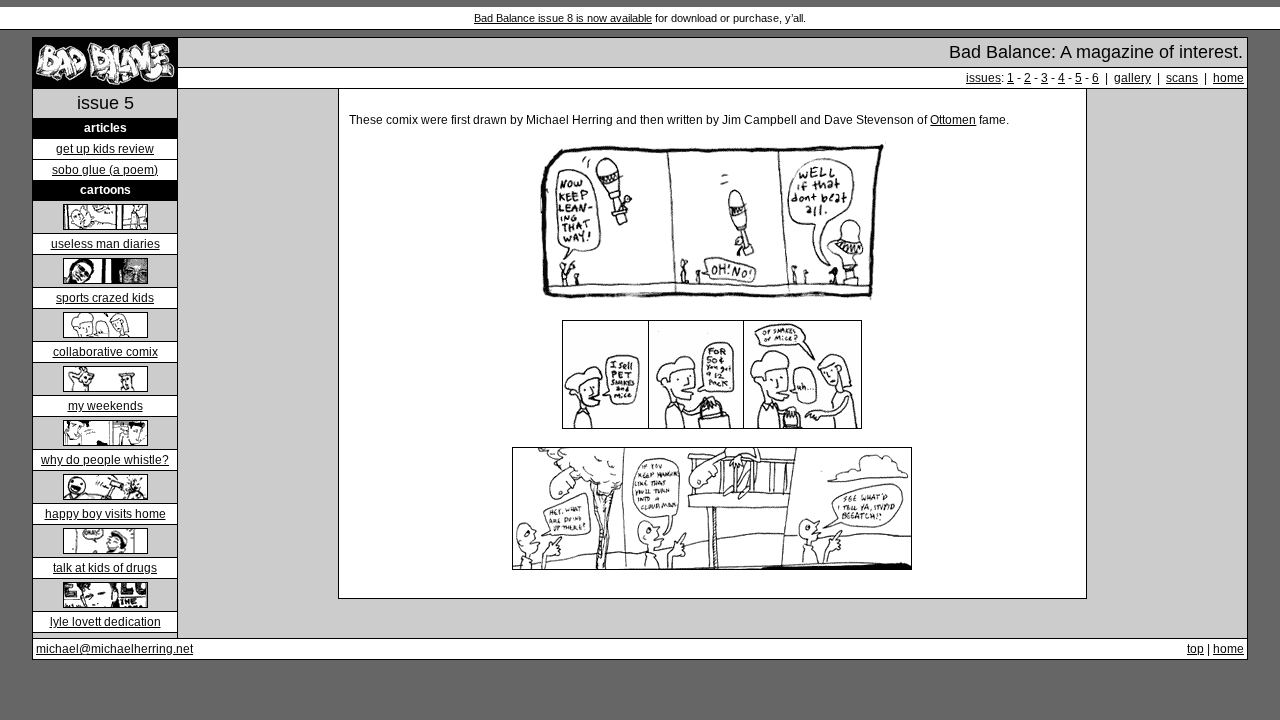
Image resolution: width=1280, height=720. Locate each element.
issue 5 (105, 103)
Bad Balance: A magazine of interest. (1096, 52)
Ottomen (953, 120)
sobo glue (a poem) (105, 170)
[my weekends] (105, 386)
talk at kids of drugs (105, 568)
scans (1182, 78)
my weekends (105, 406)
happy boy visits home (105, 514)
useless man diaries (105, 244)
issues (983, 78)
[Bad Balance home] (105, 82)
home (1228, 78)
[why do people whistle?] (105, 440)
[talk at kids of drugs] (105, 548)
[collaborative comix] (105, 332)
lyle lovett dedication (105, 622)
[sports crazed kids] (105, 278)
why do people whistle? (105, 460)
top (1195, 649)
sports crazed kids (105, 298)
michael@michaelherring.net (114, 649)
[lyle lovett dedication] (105, 602)
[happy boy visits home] (105, 494)
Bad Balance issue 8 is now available (563, 18)
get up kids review (105, 149)
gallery (1132, 78)
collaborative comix (105, 352)
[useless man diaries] (105, 224)
